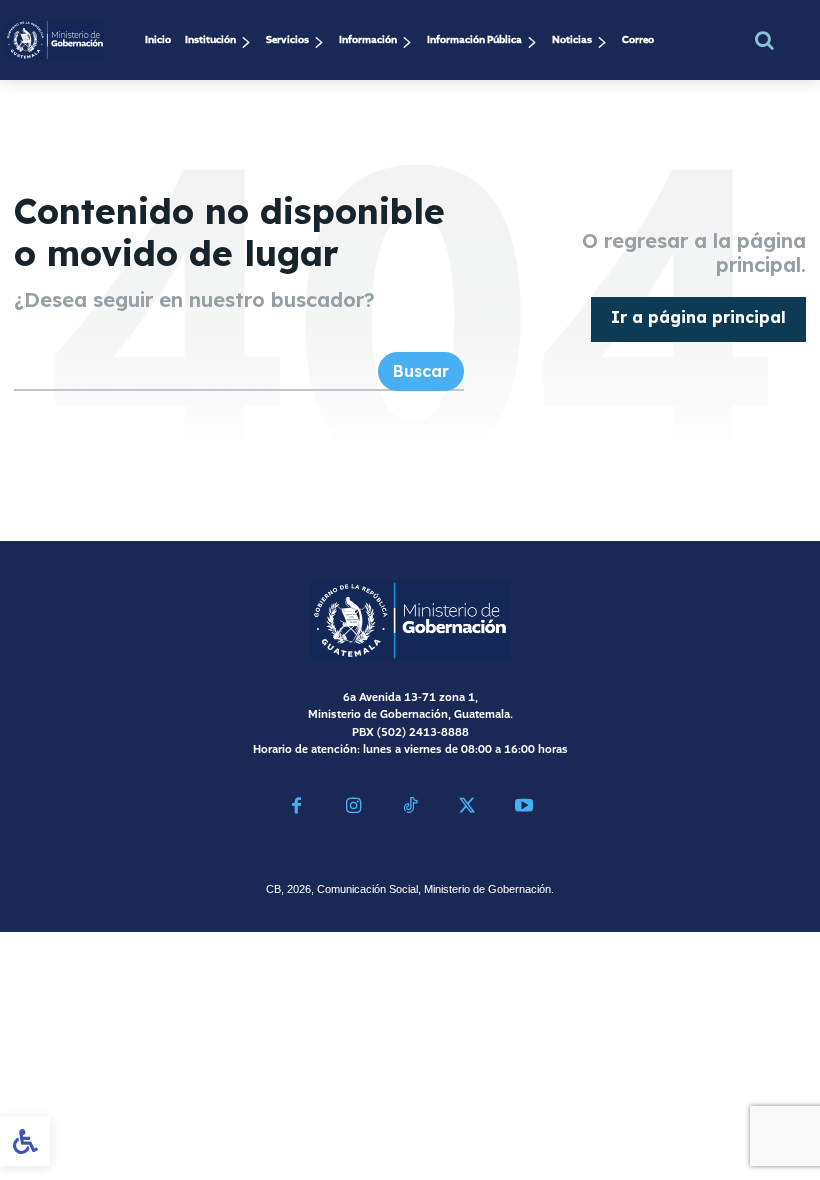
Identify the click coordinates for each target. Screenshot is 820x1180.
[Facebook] (296, 808)
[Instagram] (353, 808)
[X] (466, 808)
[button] (764, 40)
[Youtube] (523, 808)
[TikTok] (410, 808)
